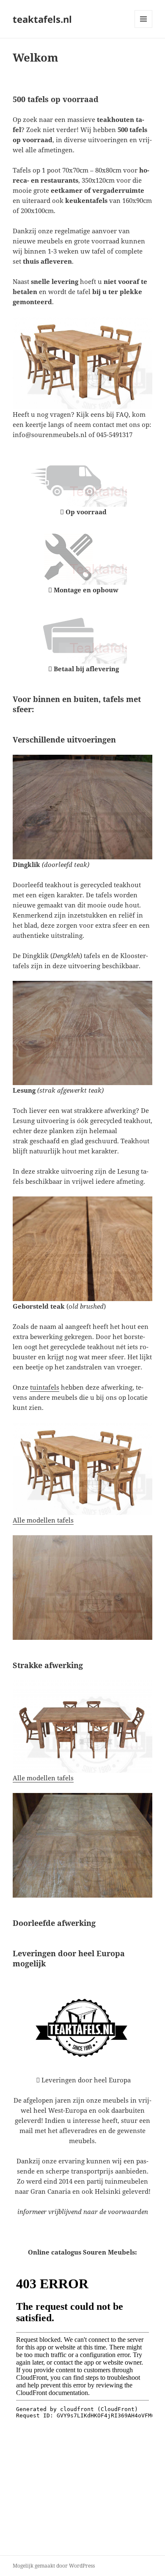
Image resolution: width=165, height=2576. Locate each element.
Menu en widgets (144, 28)
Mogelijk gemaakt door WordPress (54, 2566)
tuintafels (45, 1387)
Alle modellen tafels (43, 1520)
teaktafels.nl (42, 19)
